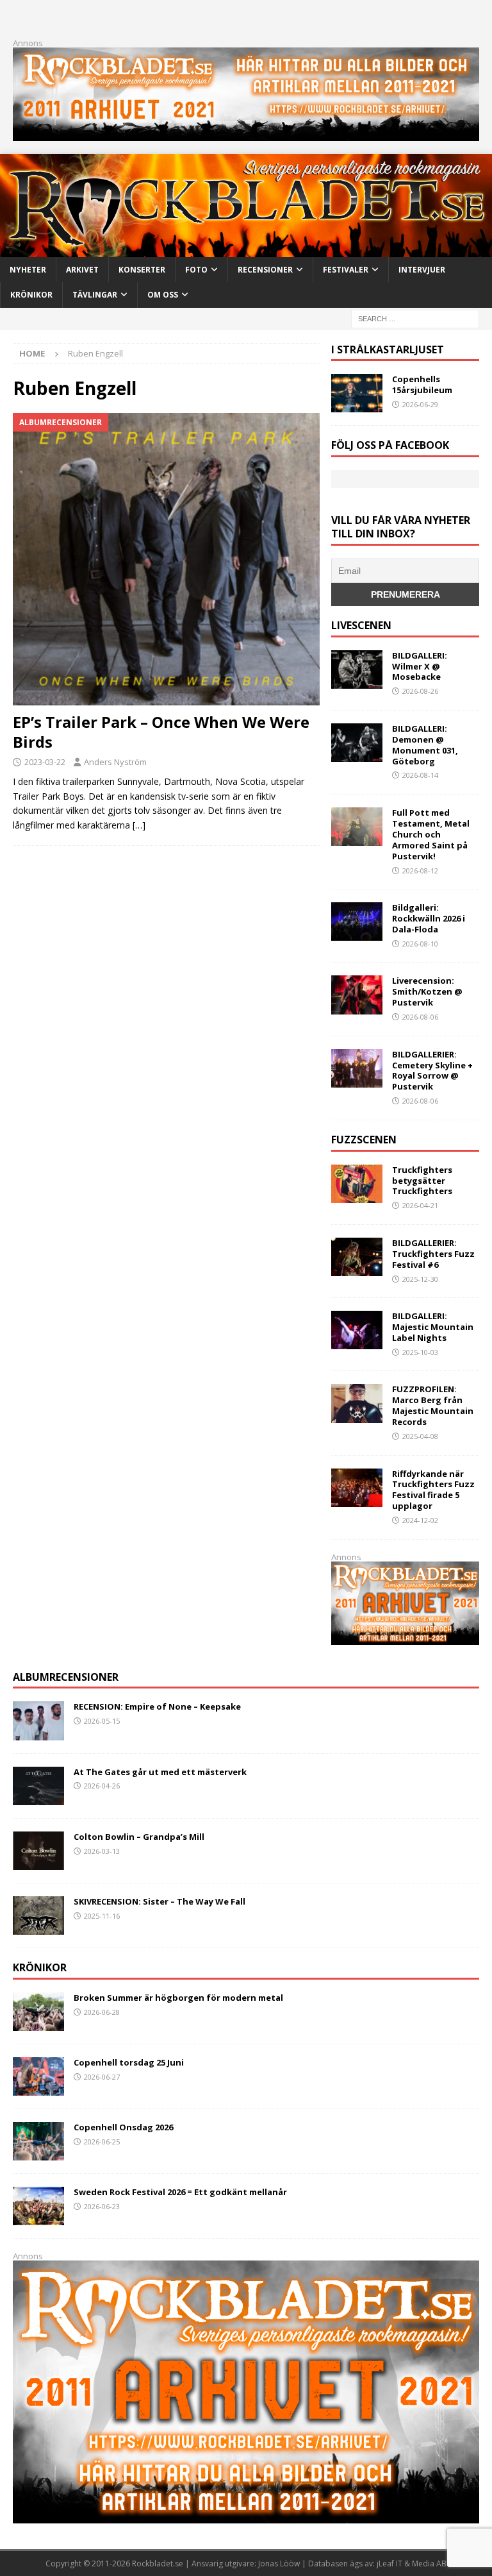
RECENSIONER (265, 270)
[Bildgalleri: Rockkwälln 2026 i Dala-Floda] (357, 922)
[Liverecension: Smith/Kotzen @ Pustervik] (357, 995)
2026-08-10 (420, 944)
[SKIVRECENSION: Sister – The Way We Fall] (38, 1915)
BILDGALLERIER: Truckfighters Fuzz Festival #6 (433, 1254)
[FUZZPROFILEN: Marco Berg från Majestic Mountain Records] (357, 1403)
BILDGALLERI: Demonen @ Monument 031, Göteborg (425, 745)
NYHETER (28, 270)
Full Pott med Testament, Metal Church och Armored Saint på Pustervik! (431, 834)
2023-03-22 (45, 762)
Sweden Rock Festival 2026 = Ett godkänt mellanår (180, 2192)
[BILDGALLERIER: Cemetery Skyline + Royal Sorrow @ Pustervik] (357, 1068)
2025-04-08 (420, 1436)
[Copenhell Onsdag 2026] (38, 2141)
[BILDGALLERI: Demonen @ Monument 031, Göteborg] (357, 743)
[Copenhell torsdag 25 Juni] (38, 2076)
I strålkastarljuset (388, 349)
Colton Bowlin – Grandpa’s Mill (139, 1837)
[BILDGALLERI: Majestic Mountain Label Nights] (357, 1330)
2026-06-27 (102, 2077)
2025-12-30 (420, 1279)
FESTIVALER (346, 270)
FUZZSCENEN (364, 1140)
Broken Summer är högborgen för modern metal (178, 1998)
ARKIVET (82, 270)
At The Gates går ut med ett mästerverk (160, 1772)
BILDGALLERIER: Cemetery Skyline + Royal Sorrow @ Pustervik (432, 1071)
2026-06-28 (102, 2012)
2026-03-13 (102, 1851)
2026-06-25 (102, 2142)
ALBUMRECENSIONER (66, 1677)
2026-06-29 (420, 404)
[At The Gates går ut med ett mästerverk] (38, 1786)
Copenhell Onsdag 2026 (123, 2127)
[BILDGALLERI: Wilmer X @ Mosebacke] (357, 669)
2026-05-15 (102, 1721)
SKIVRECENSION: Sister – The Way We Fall (160, 1901)
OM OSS (163, 295)
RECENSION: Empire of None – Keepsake (157, 1706)
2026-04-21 (420, 1205)
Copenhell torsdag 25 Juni (129, 2062)
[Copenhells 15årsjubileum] (357, 393)
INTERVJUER (422, 270)
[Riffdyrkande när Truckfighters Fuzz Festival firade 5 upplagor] (357, 1488)
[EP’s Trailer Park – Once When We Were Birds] (166, 559)
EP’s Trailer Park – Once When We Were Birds (161, 732)
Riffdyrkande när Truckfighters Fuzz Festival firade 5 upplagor (433, 1490)
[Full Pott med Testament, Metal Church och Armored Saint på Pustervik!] (357, 827)
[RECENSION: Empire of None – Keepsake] (38, 1721)
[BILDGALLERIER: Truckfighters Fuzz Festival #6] (357, 1257)
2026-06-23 (102, 2206)
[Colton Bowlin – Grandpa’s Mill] (38, 1851)
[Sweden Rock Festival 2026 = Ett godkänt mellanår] (38, 2206)
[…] (139, 825)
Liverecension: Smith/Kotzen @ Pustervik (427, 991)
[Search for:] (415, 318)
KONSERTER (142, 270)
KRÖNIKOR (31, 295)
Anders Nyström (115, 762)
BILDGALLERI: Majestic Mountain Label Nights (433, 1327)
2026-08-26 (420, 691)
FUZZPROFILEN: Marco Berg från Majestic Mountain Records (433, 1405)
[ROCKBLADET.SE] (246, 250)
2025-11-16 (102, 1916)
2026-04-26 (102, 1786)
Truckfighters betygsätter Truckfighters (422, 1181)
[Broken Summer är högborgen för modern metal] (38, 2012)
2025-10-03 (420, 1352)
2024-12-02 (420, 1520)
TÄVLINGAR (95, 295)
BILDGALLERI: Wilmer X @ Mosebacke (420, 666)
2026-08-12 (420, 871)
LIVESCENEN (361, 625)
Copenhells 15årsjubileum (422, 384)
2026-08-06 (420, 1017)
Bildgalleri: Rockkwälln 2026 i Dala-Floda (429, 918)
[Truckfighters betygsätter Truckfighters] (357, 1184)
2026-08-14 (420, 775)
